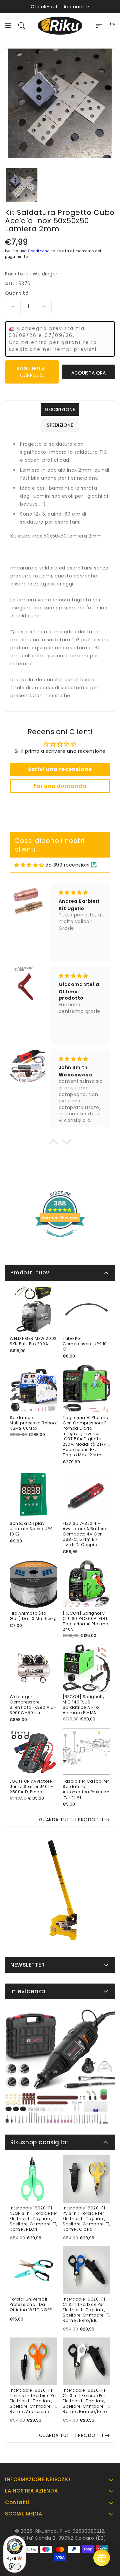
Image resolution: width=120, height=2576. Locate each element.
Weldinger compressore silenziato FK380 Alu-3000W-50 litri (33, 1705)
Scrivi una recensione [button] (60, 769)
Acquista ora (88, 373)
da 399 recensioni (67, 865)
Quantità (17, 293)
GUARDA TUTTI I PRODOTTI (71, 1820)
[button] (53, 1143)
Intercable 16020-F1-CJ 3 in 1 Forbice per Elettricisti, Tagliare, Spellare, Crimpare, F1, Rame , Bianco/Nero (86, 2401)
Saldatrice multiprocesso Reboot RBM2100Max (33, 1423)
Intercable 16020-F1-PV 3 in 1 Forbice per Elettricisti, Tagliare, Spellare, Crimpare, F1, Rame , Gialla (86, 2219)
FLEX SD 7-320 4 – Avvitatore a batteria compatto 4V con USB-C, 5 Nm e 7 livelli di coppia (85, 1534)
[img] (29, 865)
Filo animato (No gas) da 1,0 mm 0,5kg (33, 1616)
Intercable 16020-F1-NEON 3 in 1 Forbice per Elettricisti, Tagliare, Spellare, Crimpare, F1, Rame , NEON (33, 2219)
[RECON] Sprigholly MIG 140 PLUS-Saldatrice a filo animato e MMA (84, 1705)
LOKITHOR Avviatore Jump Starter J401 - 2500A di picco (31, 1787)
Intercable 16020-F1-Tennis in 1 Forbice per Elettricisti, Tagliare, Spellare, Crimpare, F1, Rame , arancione (33, 2401)
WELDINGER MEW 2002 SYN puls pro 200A (33, 1341)
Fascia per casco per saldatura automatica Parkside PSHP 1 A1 (86, 1789)
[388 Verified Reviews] (60, 1241)
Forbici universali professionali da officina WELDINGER (31, 2305)
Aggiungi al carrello (32, 372)
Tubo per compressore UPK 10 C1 (85, 1344)
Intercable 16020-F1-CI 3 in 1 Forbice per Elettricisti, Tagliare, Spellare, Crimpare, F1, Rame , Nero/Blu (86, 2310)
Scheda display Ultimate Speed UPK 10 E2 (31, 1529)
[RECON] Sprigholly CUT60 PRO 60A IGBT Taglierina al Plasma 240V (86, 1621)
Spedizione (39, 251)
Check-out (44, 7)
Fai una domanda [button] (60, 786)
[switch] (15, 2566)
